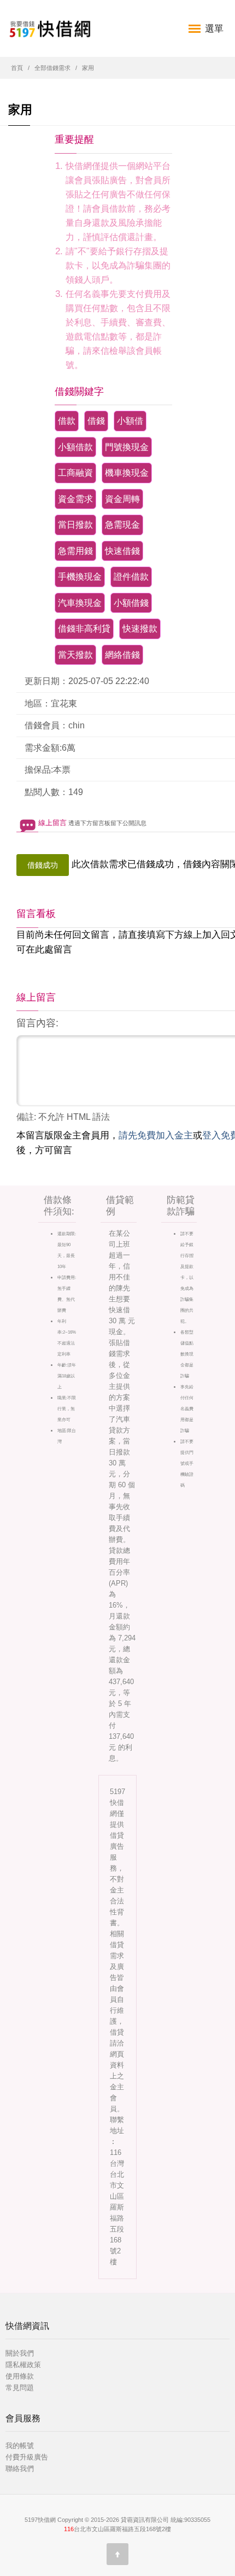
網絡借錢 (122, 655)
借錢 (96, 421)
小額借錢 (131, 603)
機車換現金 (127, 473)
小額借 (130, 421)
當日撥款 (75, 525)
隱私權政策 (23, 2365)
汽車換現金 (80, 603)
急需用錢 (75, 551)
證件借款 (131, 577)
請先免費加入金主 (156, 1135)
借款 (67, 421)
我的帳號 (20, 2446)
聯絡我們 (20, 2469)
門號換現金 (127, 447)
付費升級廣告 (27, 2457)
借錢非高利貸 (84, 629)
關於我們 (20, 2353)
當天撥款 (75, 655)
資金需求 (75, 499)
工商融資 (75, 473)
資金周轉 (122, 499)
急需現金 (122, 525)
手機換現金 (80, 577)
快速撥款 (140, 629)
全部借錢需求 (52, 68)
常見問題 (20, 2388)
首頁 (17, 68)
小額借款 (75, 447)
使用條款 (20, 2376)
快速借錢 (122, 551)
